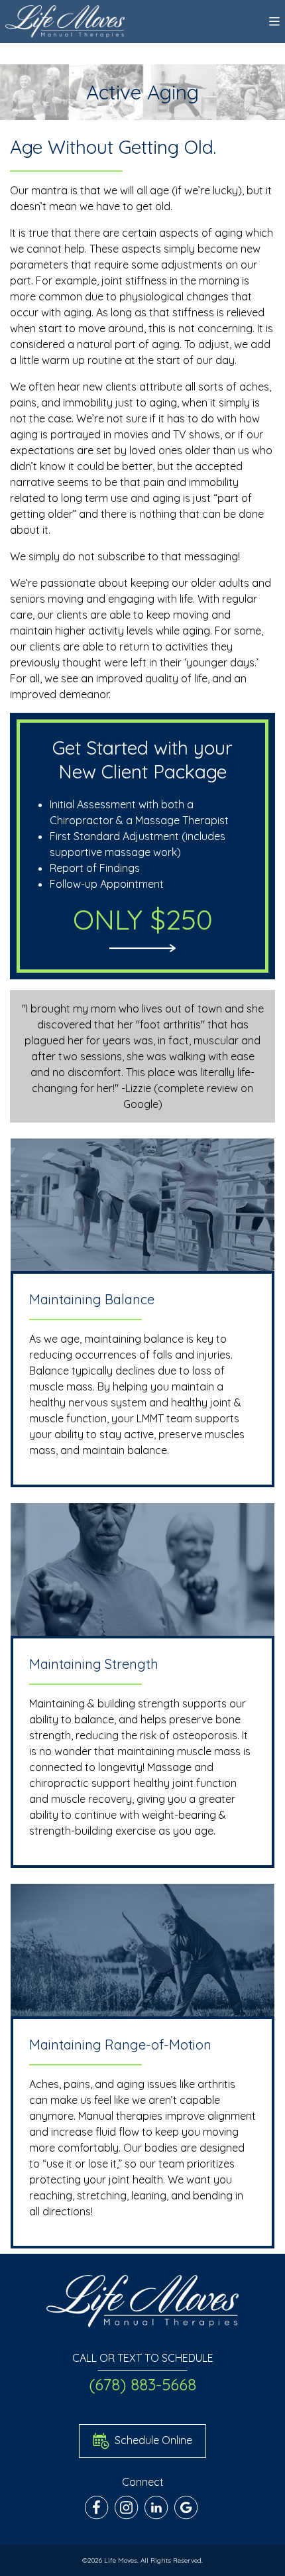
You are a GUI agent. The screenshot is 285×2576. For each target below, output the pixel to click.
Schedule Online (152, 2439)
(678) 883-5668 (142, 2384)
